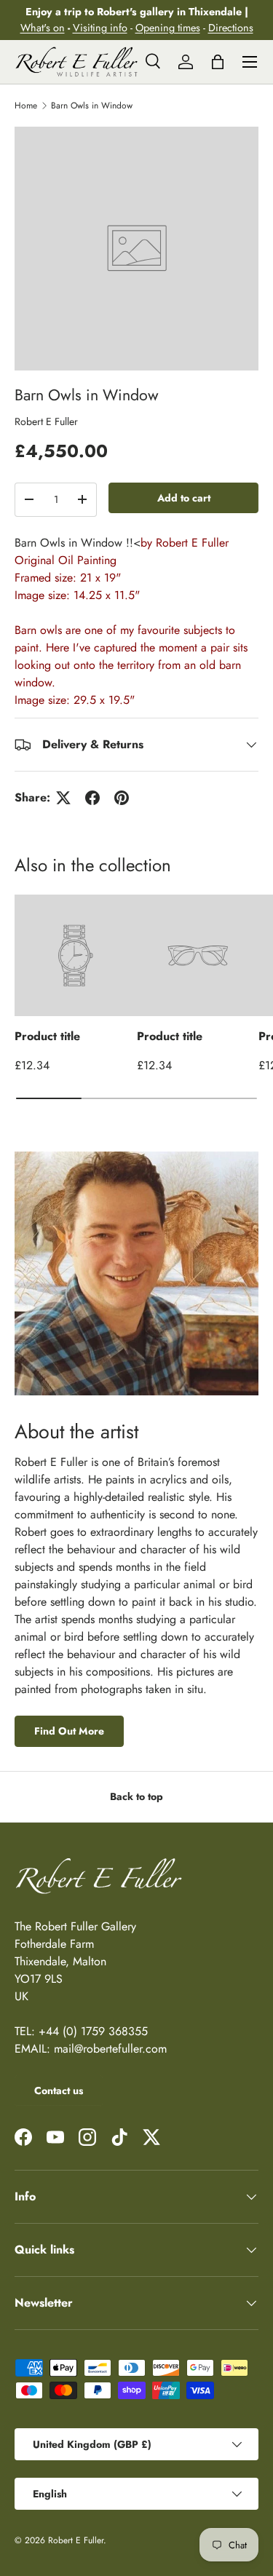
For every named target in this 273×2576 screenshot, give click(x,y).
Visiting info (100, 28)
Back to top (136, 1796)
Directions (231, 28)
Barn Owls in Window (92, 106)
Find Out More (69, 1731)
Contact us (59, 2090)
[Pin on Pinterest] (122, 798)
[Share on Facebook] (92, 798)
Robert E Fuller (46, 421)
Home (26, 106)
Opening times (168, 28)
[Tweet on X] (63, 798)
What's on (43, 28)
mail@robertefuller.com (110, 2049)
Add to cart (184, 498)
